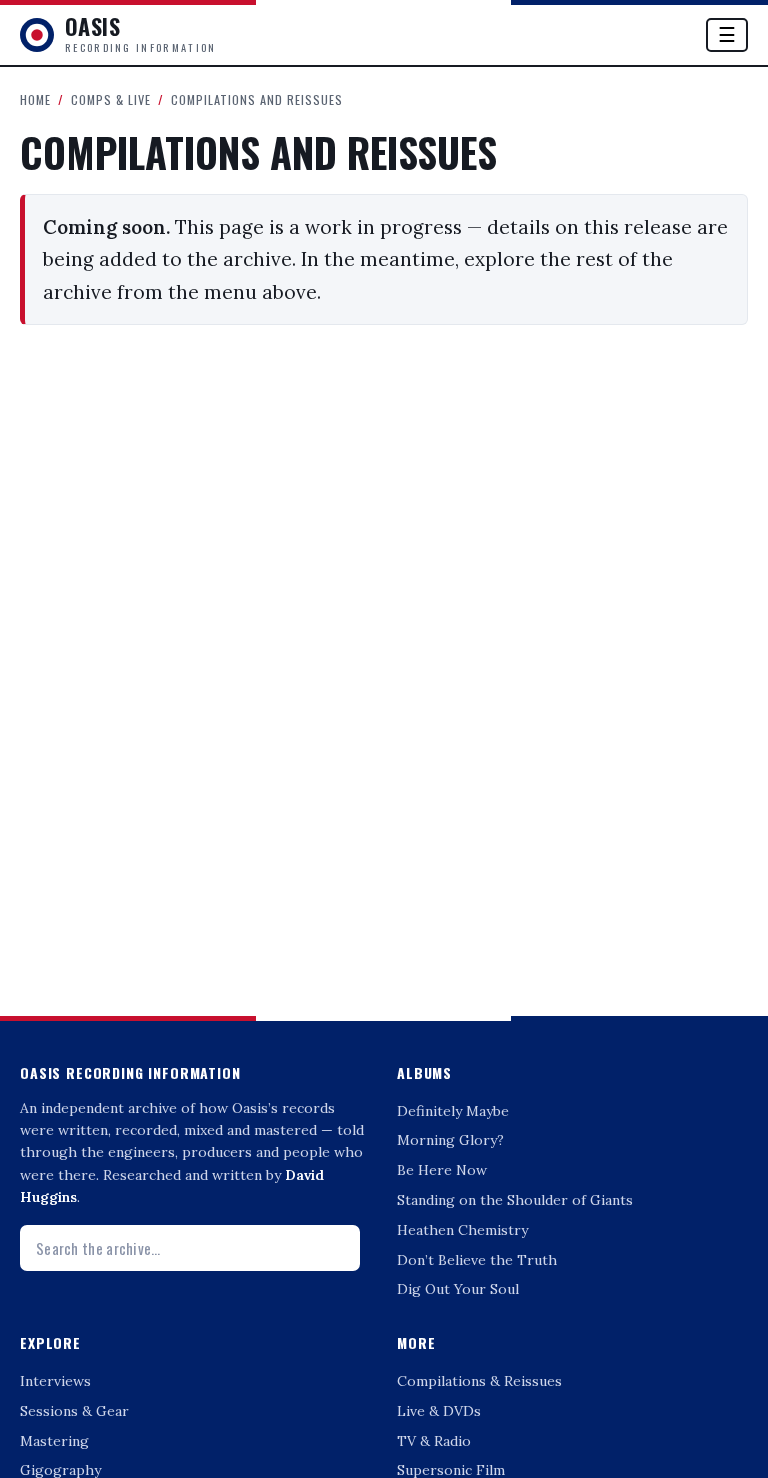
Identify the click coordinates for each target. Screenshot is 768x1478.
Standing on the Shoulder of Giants (515, 1200)
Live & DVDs (439, 1411)
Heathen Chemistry (462, 1230)
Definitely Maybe (453, 1111)
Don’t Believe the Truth (477, 1260)
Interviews (55, 1381)
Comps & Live (111, 99)
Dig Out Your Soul (458, 1289)
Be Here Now (442, 1170)
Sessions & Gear (74, 1411)
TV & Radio (434, 1441)
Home (35, 99)
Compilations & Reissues (479, 1381)
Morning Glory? (450, 1140)
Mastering (54, 1441)
